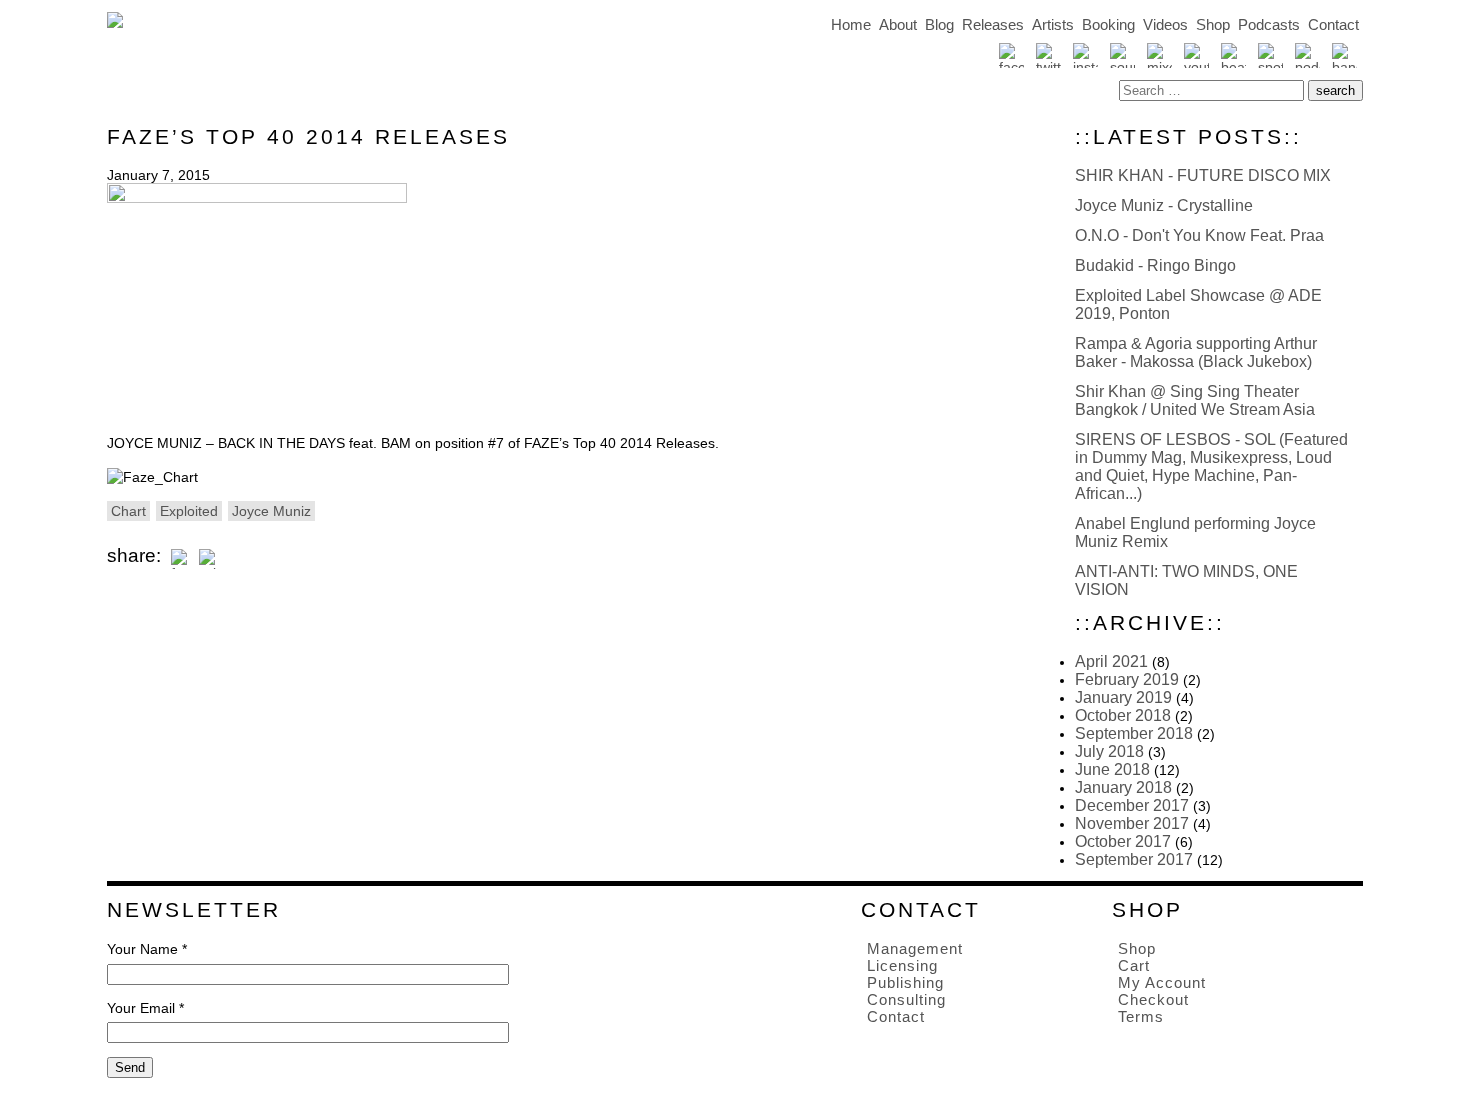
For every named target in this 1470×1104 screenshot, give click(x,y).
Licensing (902, 965)
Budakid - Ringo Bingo (1155, 265)
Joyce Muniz (271, 511)
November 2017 (1132, 823)
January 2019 (1123, 697)
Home (851, 24)
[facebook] (1011, 55)
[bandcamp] (1344, 55)
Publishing (905, 982)
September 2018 (1134, 733)
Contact (1333, 24)
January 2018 (1123, 787)
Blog (939, 24)
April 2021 (1111, 661)
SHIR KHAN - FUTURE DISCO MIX (1203, 175)
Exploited (189, 511)
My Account (1162, 982)
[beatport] (1233, 55)
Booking (1108, 24)
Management (915, 948)
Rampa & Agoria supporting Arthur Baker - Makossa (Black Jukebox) (1196, 352)
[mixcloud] (1159, 55)
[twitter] (1048, 55)
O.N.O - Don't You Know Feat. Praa (1199, 235)
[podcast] (1307, 55)
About (898, 24)
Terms (1141, 1016)
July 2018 (1109, 751)
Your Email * (145, 1008)
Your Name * (147, 949)
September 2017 (1134, 859)
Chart (128, 511)
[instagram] (1085, 55)
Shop (1213, 24)
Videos (1165, 24)
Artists (1053, 24)
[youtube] (1196, 55)
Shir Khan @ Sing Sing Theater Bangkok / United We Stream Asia (1195, 400)
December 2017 (1132, 805)
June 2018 (1112, 769)
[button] (1335, 90)
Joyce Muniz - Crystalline (1164, 205)
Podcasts (1269, 24)
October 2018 (1123, 715)
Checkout (1153, 999)
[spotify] (1270, 55)
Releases (993, 24)
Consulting (906, 999)
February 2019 (1127, 679)
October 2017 (1123, 841)
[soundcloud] (1122, 55)
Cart (1134, 965)
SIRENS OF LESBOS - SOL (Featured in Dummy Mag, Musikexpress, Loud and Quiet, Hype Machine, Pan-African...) (1211, 466)
